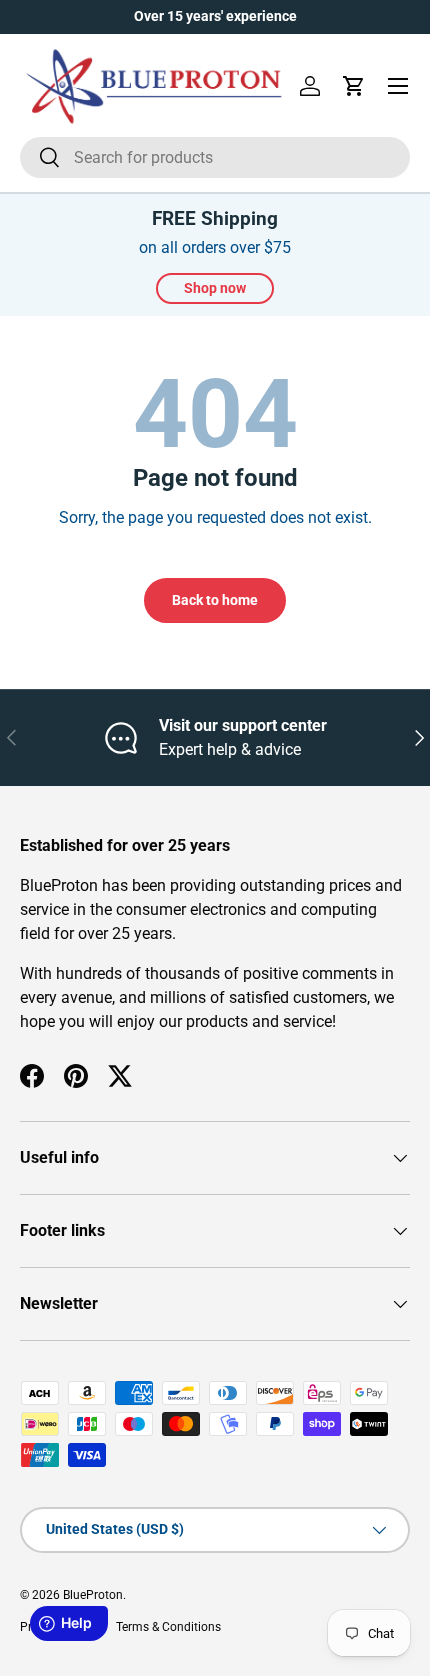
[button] (354, 86)
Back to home (215, 600)
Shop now (215, 288)
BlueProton (93, 1595)
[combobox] (215, 157)
